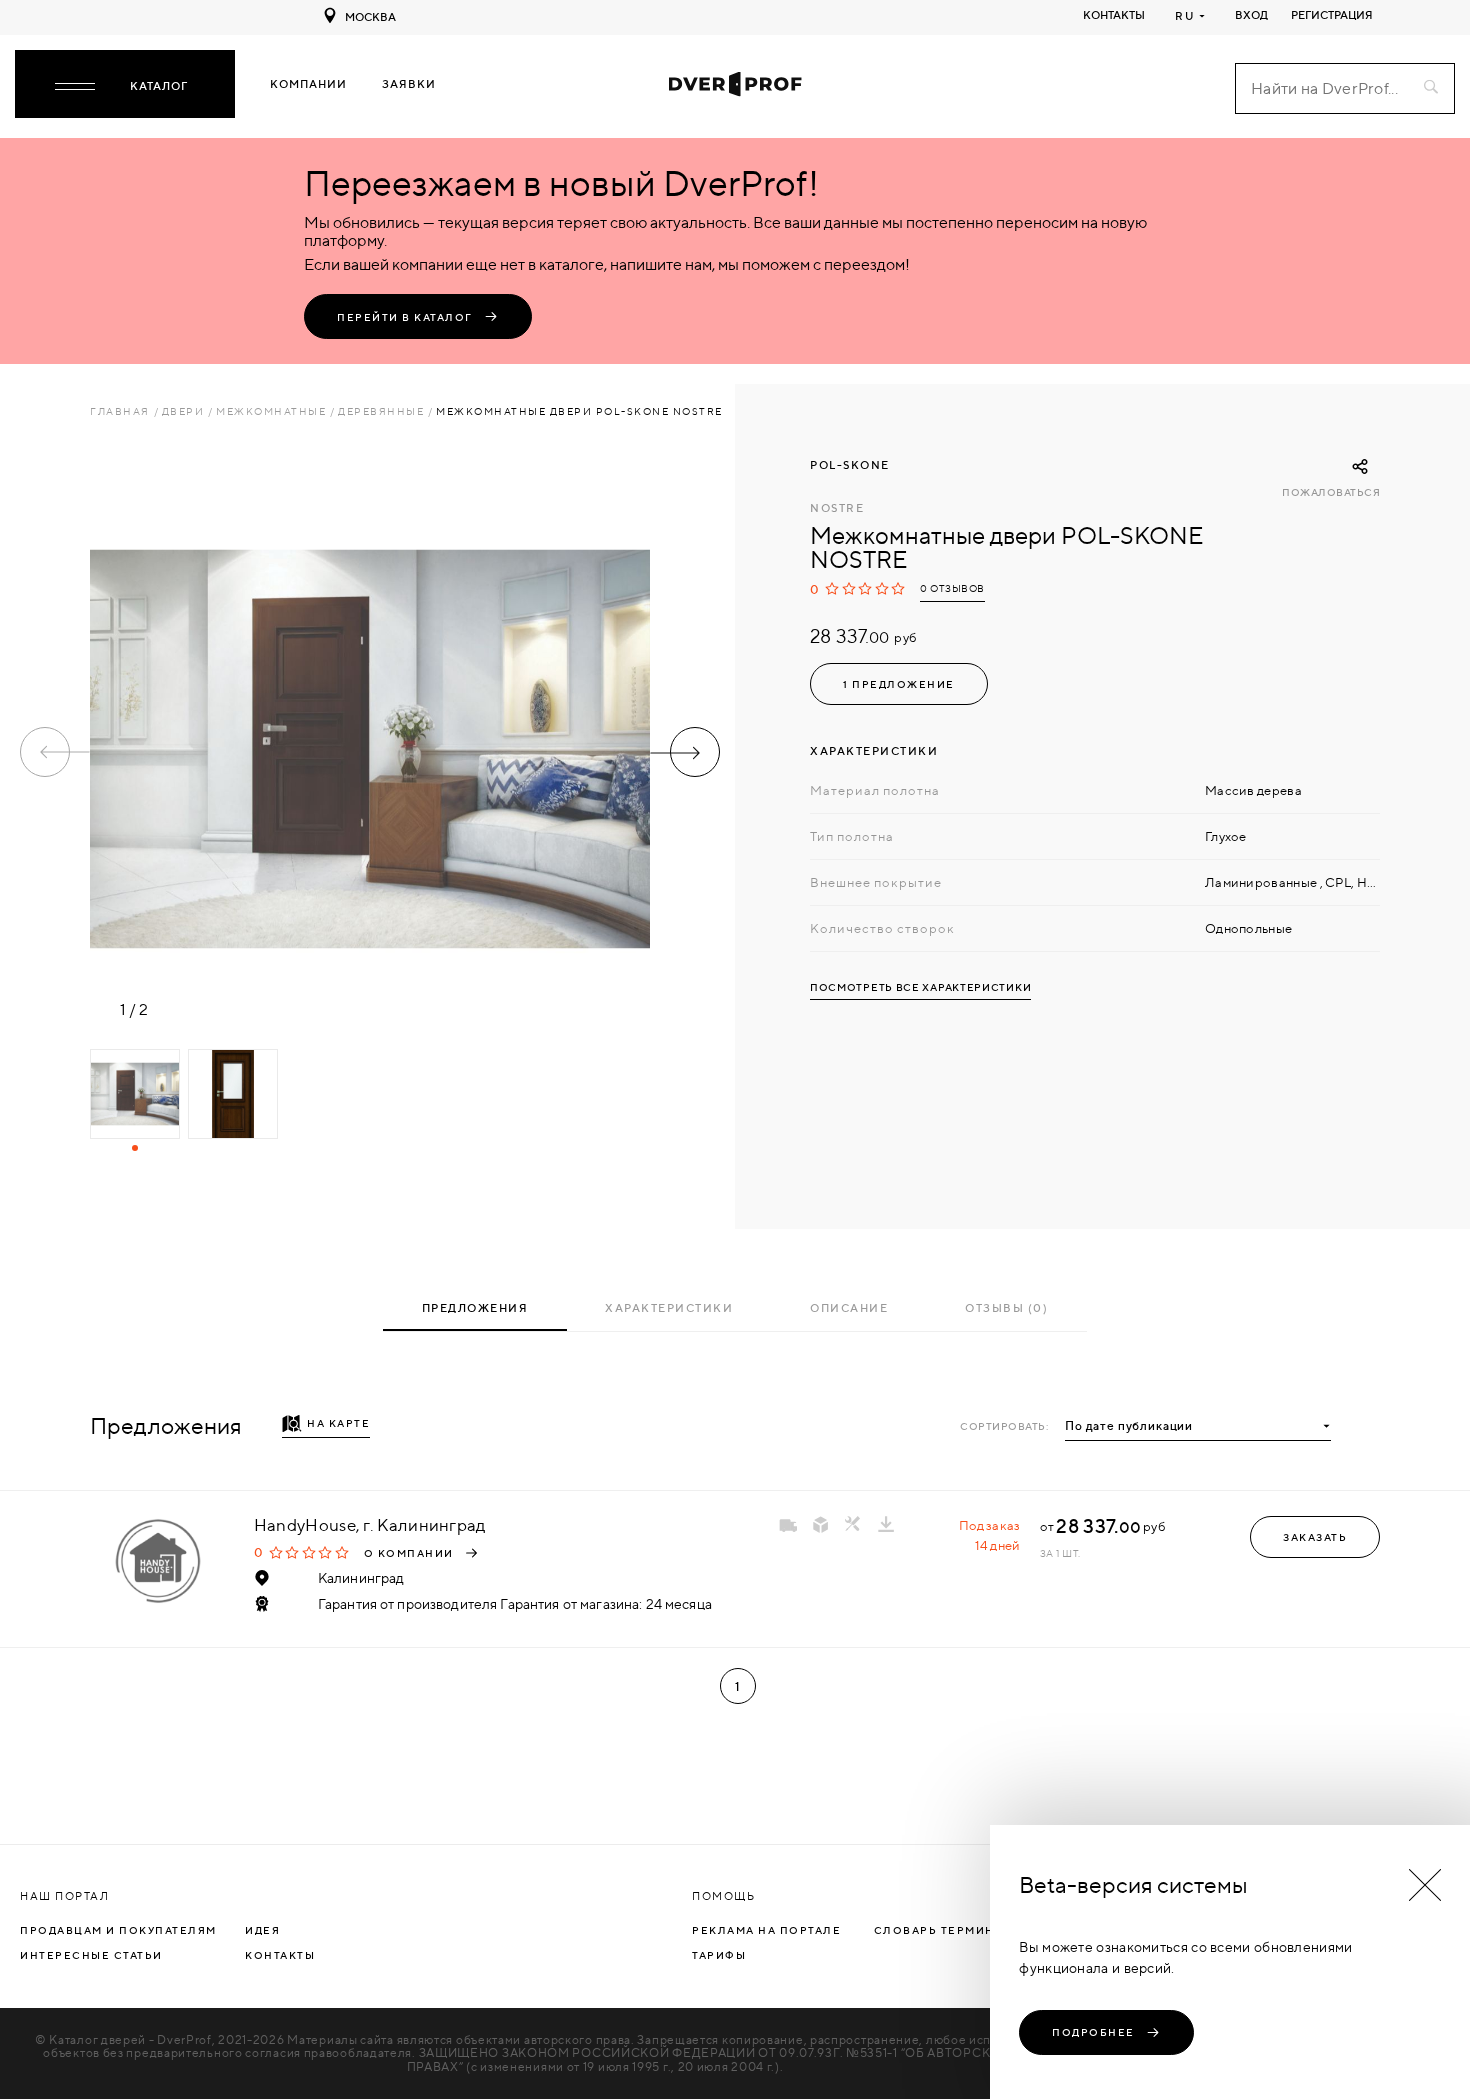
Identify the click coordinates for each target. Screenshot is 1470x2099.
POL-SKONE (850, 465)
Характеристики (669, 1308)
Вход (1251, 15)
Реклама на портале (766, 1930)
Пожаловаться (1331, 492)
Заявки (409, 84)
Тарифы (719, 1955)
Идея (262, 1930)
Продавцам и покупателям (118, 1930)
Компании (308, 84)
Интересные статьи (91, 1955)
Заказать (1315, 1537)
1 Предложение (899, 684)
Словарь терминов (944, 1930)
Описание (849, 1308)
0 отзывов (952, 588)
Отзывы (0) (1006, 1308)
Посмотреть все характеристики (920, 987)
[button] (685, 752)
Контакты (1114, 15)
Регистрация (1332, 15)
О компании (409, 1553)
